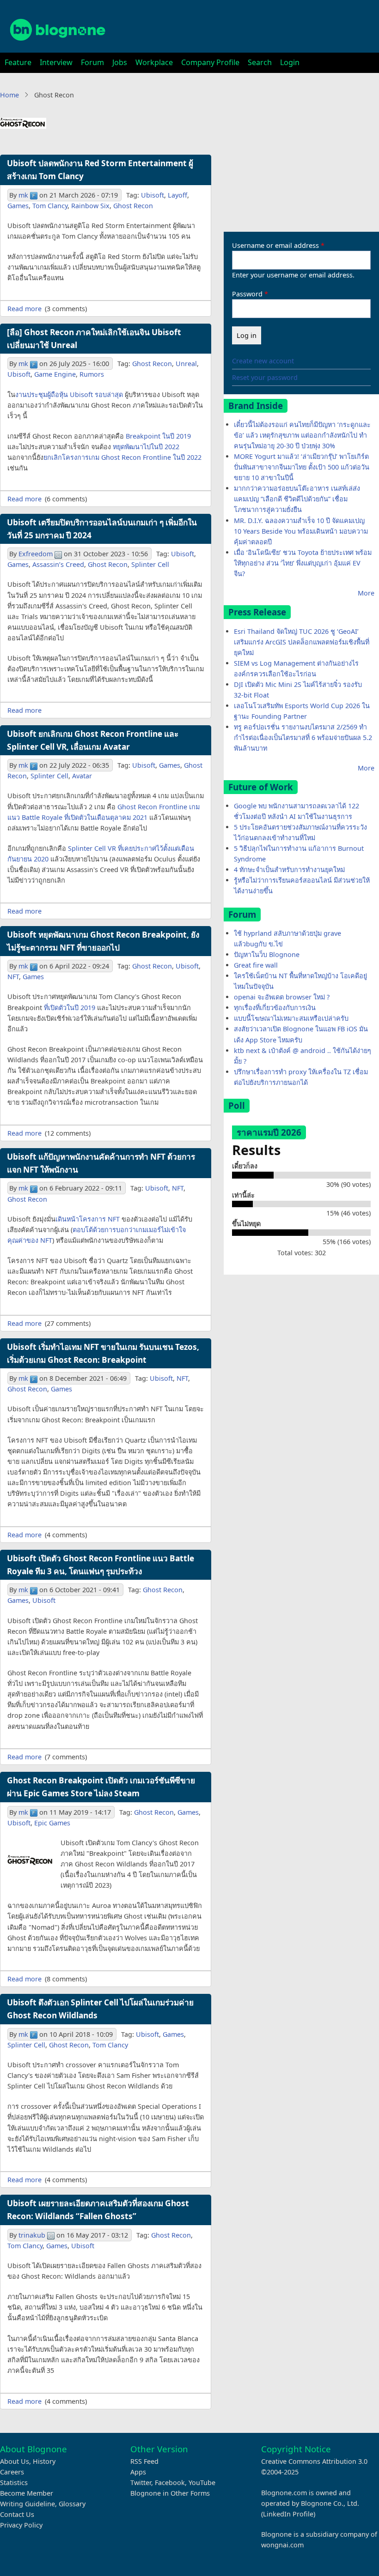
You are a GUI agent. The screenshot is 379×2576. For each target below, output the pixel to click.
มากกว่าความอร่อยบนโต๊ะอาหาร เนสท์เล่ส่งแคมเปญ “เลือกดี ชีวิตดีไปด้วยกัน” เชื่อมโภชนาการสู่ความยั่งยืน (297, 499)
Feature (18, 62)
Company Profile (210, 62)
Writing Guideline (28, 2504)
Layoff (177, 195)
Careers (12, 2472)
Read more (24, 309)
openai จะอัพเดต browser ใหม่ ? (282, 997)
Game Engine (55, 374)
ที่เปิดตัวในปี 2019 (70, 1008)
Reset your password (265, 377)
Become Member (27, 2493)
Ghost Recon (133, 206)
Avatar (82, 776)
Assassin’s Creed (58, 564)
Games (18, 206)
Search (260, 62)
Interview (56, 62)
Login (290, 62)
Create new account (263, 361)
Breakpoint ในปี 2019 (158, 436)
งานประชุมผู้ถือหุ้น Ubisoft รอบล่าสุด (69, 394)
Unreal (186, 364)
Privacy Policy (21, 2525)
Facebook (170, 2483)
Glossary (72, 2504)
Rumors (92, 374)
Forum (92, 62)
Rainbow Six (90, 206)
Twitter (141, 2483)
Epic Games (52, 1823)
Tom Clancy (50, 206)
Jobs (120, 62)
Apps (138, 2472)
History (44, 2461)
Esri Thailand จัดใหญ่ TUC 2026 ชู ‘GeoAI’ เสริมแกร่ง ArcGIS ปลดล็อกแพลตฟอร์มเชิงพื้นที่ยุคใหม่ (302, 642)
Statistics (14, 2483)
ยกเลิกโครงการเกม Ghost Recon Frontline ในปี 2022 (122, 457)
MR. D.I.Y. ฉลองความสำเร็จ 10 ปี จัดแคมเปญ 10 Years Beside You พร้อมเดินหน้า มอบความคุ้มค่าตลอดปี (301, 531)
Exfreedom (36, 554)
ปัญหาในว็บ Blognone (267, 954)
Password (247, 294)
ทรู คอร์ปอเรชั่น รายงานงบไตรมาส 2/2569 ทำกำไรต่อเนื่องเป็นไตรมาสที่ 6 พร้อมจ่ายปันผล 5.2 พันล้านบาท (303, 737)
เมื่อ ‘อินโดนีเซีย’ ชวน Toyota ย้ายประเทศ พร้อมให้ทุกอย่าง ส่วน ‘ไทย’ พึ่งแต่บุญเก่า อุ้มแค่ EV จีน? (303, 563)
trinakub (32, 2235)
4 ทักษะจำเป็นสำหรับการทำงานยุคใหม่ (289, 870)
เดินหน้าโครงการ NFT (88, 1219)
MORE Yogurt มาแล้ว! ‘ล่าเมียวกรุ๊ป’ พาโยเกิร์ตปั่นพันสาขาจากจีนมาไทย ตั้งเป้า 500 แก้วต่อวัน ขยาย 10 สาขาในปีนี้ (302, 467)
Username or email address (275, 245)
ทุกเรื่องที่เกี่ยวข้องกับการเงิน (275, 1008)
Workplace (154, 62)
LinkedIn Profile (288, 2514)
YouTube (202, 2483)
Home (9, 95)
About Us (15, 2461)
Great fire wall (256, 965)
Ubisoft (153, 195)
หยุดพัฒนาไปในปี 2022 (146, 447)
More (366, 593)
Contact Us (17, 2514)
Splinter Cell (150, 564)
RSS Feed (144, 2461)
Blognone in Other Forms (170, 2493)
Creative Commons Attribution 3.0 (314, 2461)
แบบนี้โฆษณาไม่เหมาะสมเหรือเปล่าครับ (291, 1018)
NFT (13, 977)
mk (23, 195)
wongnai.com (282, 2545)
